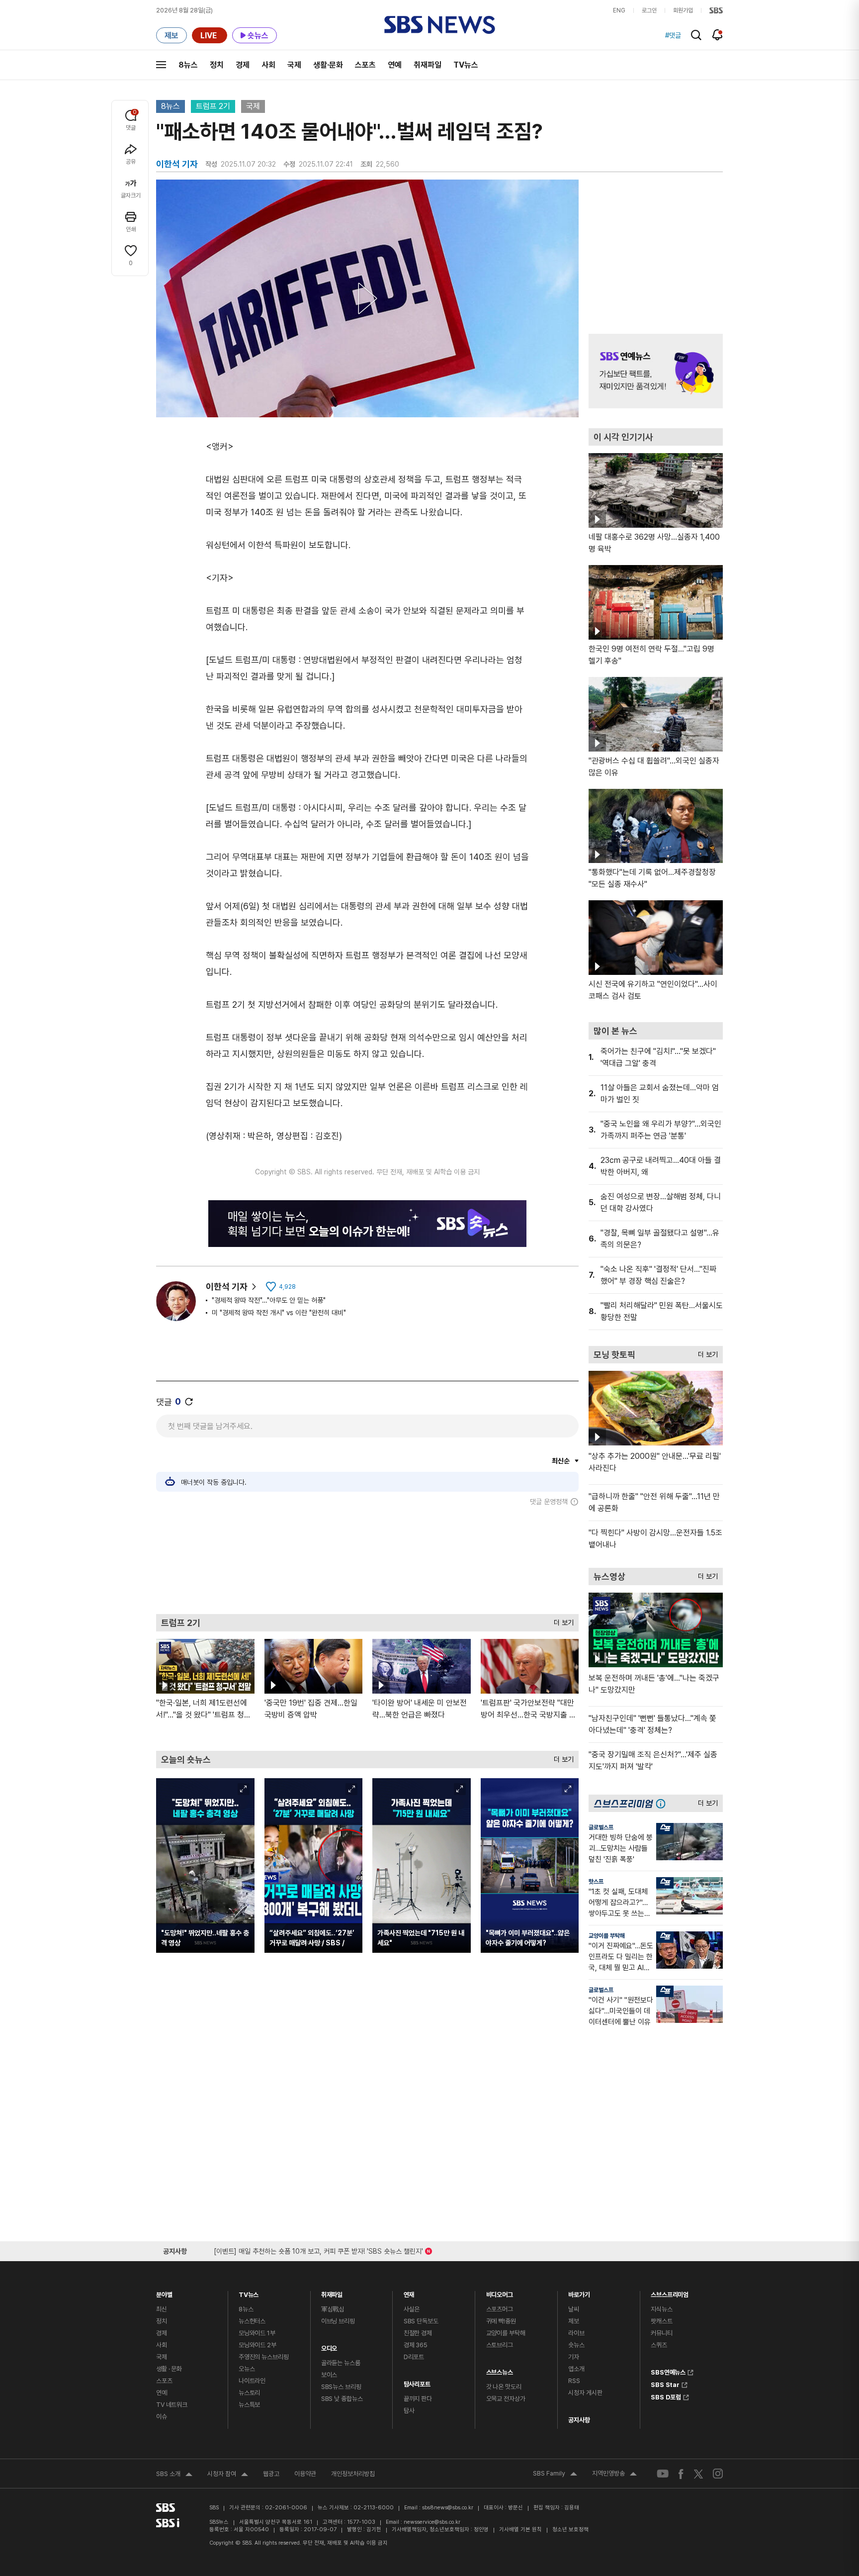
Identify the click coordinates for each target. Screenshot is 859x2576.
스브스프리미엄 (670, 2292)
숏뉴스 (576, 2345)
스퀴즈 (659, 2345)
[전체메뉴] (161, 65)
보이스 (329, 2375)
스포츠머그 (500, 2309)
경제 (243, 65)
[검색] (696, 35)
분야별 (164, 2292)
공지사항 (579, 2420)
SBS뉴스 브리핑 (341, 2387)
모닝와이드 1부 (257, 2333)
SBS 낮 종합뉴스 (342, 2399)
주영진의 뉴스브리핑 (264, 2357)
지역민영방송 (614, 2475)
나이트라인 (252, 2381)
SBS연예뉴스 (668, 2371)
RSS (574, 2381)
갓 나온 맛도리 (504, 2387)
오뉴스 (247, 2369)
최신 (162, 2309)
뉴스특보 (249, 2405)
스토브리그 (500, 2345)
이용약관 (305, 2474)
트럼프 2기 (213, 106)
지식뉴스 (661, 2309)
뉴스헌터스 (252, 2321)
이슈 (162, 2417)
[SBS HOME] (716, 10)
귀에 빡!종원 (501, 2321)
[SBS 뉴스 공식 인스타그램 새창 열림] (718, 2474)
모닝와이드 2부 (258, 2345)
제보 (574, 2321)
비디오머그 (500, 2292)
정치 (217, 65)
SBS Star (665, 2384)
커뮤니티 (661, 2333)
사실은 (412, 2309)
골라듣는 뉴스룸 (341, 2363)
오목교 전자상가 (506, 2399)
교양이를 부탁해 (607, 1936)
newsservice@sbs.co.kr (432, 2522)
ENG (619, 10)
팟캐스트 (661, 2321)
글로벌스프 (601, 1827)
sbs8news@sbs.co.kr (448, 2508)
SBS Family (555, 2475)
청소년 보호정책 (570, 2529)
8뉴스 (188, 65)
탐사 (409, 2411)
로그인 (649, 10)
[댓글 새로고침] (189, 1402)
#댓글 (673, 35)
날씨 (574, 2309)
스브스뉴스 (500, 2370)
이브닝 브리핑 (338, 2321)
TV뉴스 (466, 65)
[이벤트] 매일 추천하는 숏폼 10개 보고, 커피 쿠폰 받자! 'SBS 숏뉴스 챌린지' (318, 2249)
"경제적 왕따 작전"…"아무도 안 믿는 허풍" (269, 1300)
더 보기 (561, 1620)
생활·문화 (328, 65)
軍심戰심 (333, 2309)
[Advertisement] (367, 1560)
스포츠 (365, 65)
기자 (574, 2357)
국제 (294, 65)
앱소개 (576, 2369)
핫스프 (596, 1882)
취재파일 (428, 65)
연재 (409, 2292)
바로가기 (579, 2292)
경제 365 (416, 2345)
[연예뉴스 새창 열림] (656, 371)
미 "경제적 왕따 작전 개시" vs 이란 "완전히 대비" (279, 1313)
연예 (395, 65)
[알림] (718, 35)
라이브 (576, 2333)
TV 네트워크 (172, 2405)
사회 (268, 65)
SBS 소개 (174, 2475)
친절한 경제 (418, 2333)
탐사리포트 (417, 2382)
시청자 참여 (228, 2475)
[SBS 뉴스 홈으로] (440, 25)
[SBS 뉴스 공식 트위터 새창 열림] (698, 2473)
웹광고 (271, 2474)
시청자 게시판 (585, 2393)
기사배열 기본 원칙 (520, 2529)
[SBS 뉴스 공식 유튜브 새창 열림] (663, 2474)
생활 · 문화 (169, 2369)
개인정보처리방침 (353, 2474)
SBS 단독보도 (421, 2321)
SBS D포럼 (666, 2396)
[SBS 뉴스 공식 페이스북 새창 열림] (681, 2474)
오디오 (329, 2346)
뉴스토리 (249, 2393)
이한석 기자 (227, 1287)
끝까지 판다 (418, 2399)
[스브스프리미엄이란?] (663, 1803)
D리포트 (414, 2357)
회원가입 (683, 10)
